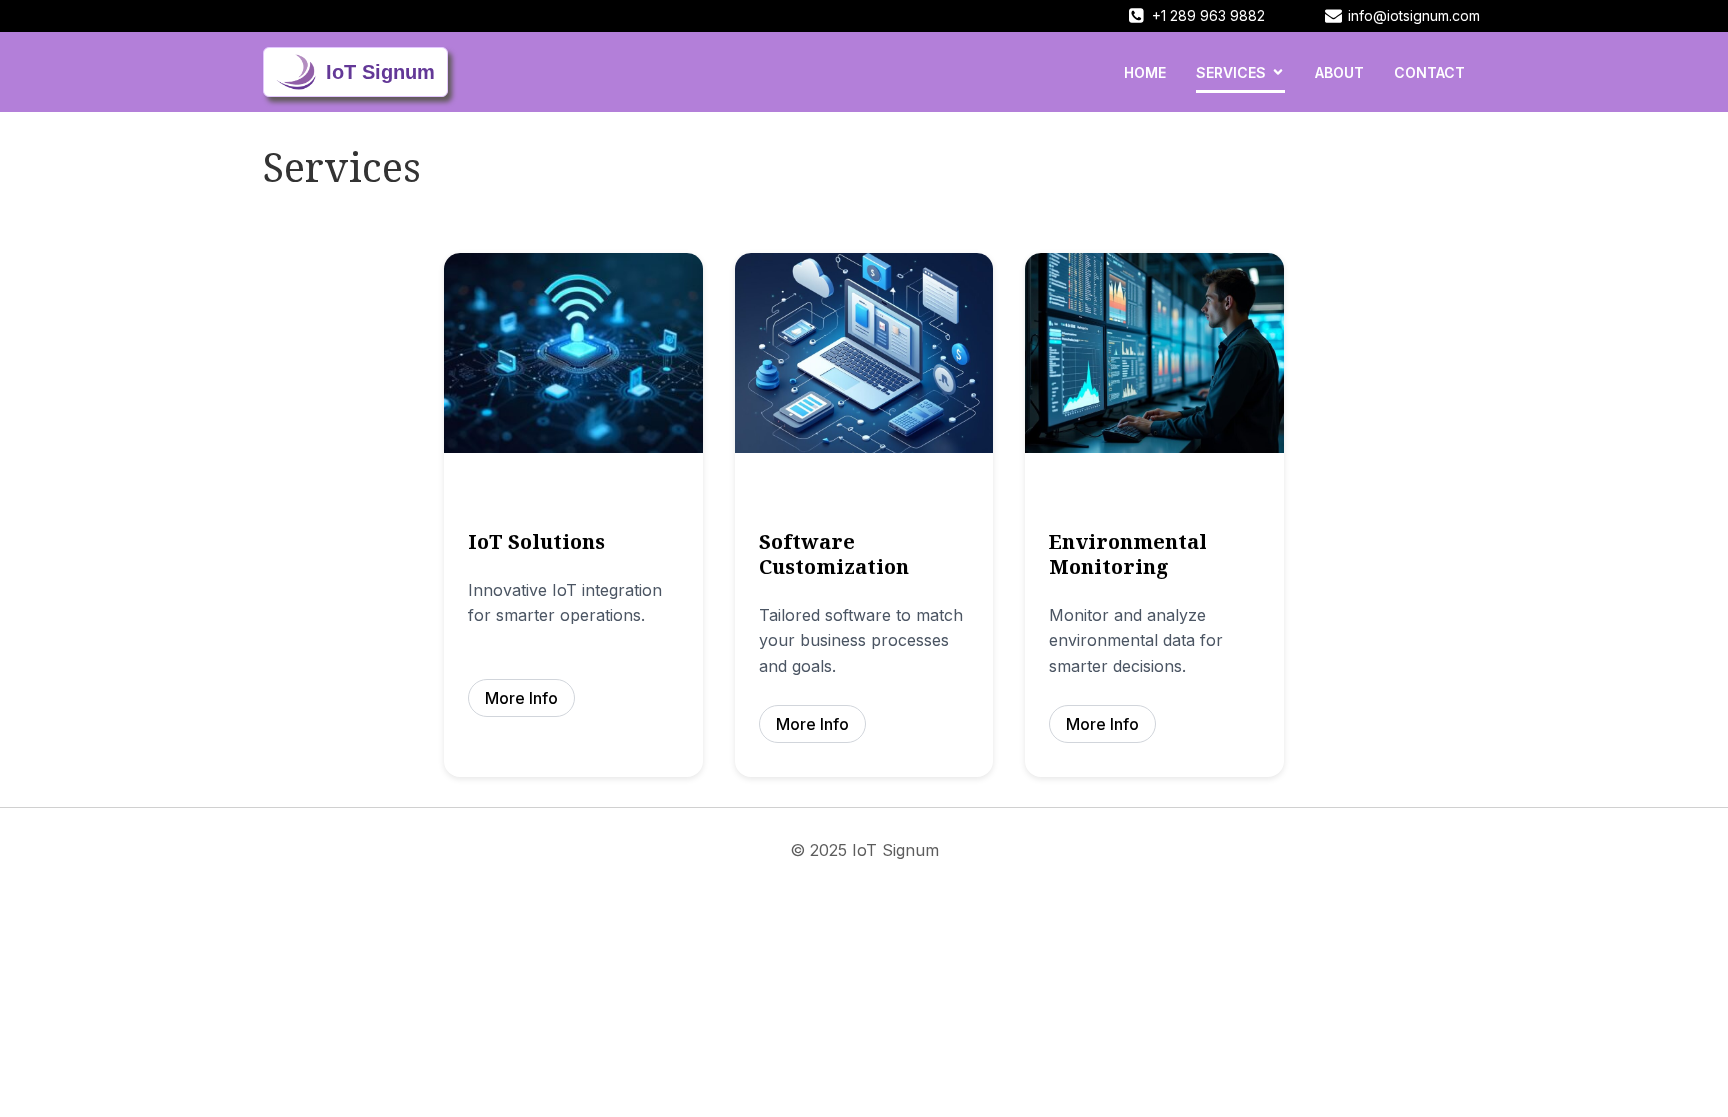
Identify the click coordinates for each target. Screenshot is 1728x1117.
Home (1145, 72)
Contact (1429, 72)
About (1339, 72)
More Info (521, 698)
